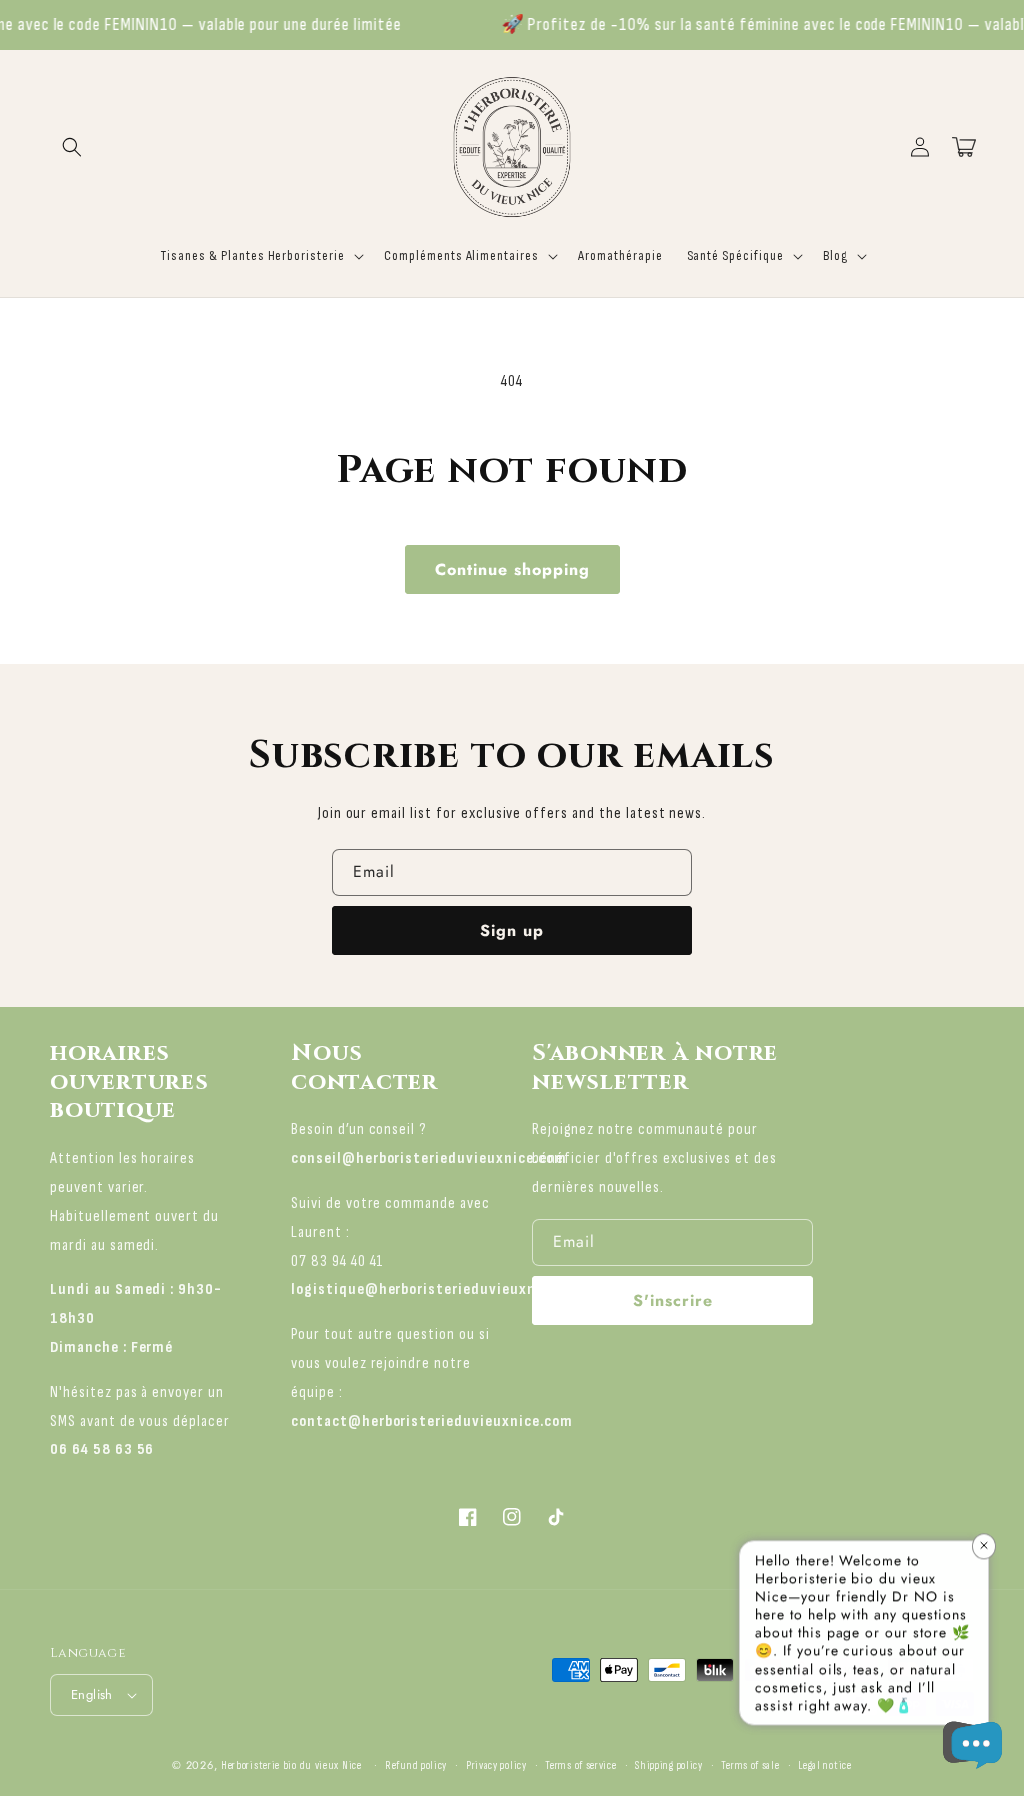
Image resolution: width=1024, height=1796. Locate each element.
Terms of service (580, 1765)
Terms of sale (750, 1765)
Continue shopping (512, 569)
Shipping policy (669, 1765)
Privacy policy (496, 1765)
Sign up (512, 930)
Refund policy (416, 1765)
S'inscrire (673, 1300)
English (92, 1694)
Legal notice (824, 1765)
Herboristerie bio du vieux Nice (291, 1765)
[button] (72, 147)
